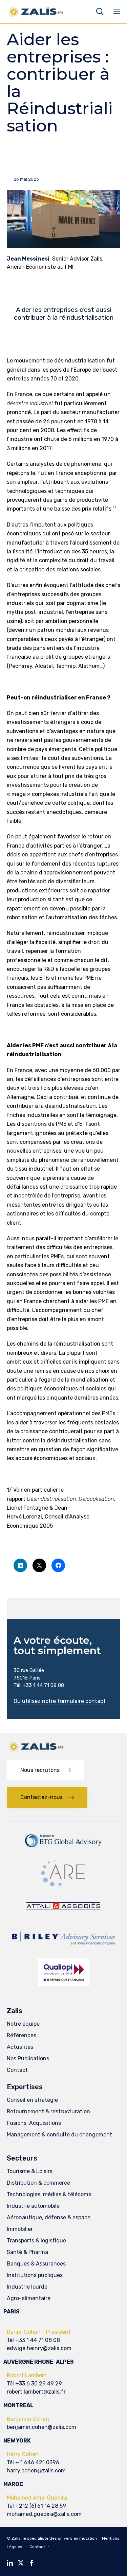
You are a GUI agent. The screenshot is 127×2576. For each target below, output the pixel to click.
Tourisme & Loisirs (30, 2171)
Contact (17, 2070)
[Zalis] (36, 12)
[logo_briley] (63, 1950)
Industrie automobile (33, 2206)
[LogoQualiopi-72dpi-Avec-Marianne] (64, 1984)
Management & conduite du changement (59, 2135)
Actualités (20, 2047)
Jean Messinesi (28, 259)
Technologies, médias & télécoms (49, 2194)
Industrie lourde (27, 2287)
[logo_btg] (64, 1850)
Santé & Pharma (27, 2252)
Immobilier (20, 2229)
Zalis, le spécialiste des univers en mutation (54, 2538)
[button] (60, 1702)
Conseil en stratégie (32, 2100)
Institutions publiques (35, 2275)
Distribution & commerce (38, 2183)
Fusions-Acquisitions (34, 2123)
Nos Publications (28, 2058)
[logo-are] (64, 1886)
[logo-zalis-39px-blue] (36, 1751)
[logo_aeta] (63, 1916)
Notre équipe (23, 2024)
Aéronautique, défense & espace (49, 2217)
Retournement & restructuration (48, 2111)
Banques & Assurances (36, 2264)
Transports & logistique (36, 2241)
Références (22, 2035)
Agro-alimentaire (29, 2298)
